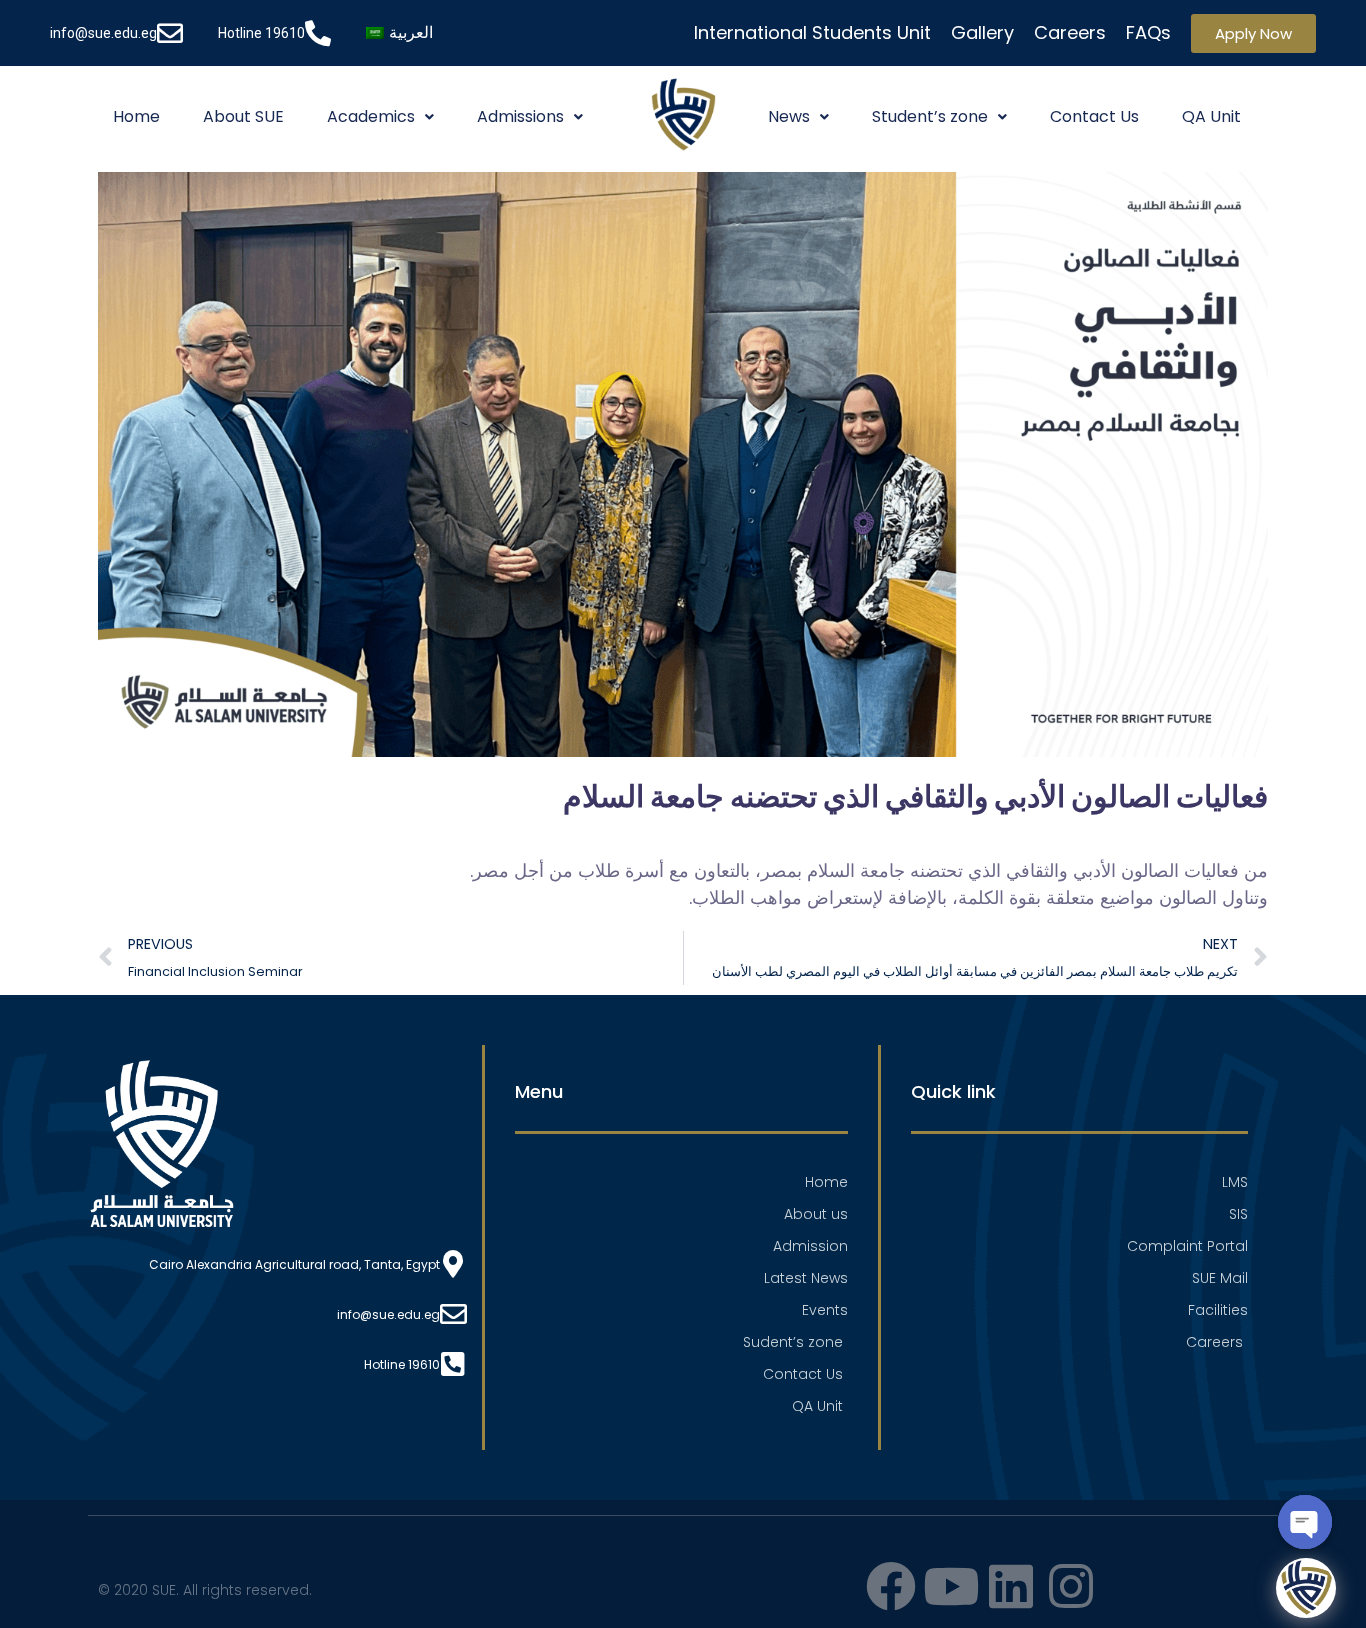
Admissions (520, 116)
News (789, 116)
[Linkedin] (1011, 1586)
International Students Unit (812, 32)
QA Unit (1211, 116)
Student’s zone (930, 116)
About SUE (243, 116)
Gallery (982, 32)
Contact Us (1094, 116)
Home (136, 116)
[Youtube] (951, 1586)
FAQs (1148, 32)
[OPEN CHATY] (1305, 1522)
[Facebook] (891, 1586)
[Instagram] (1071, 1586)
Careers (1070, 32)
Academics (371, 116)
